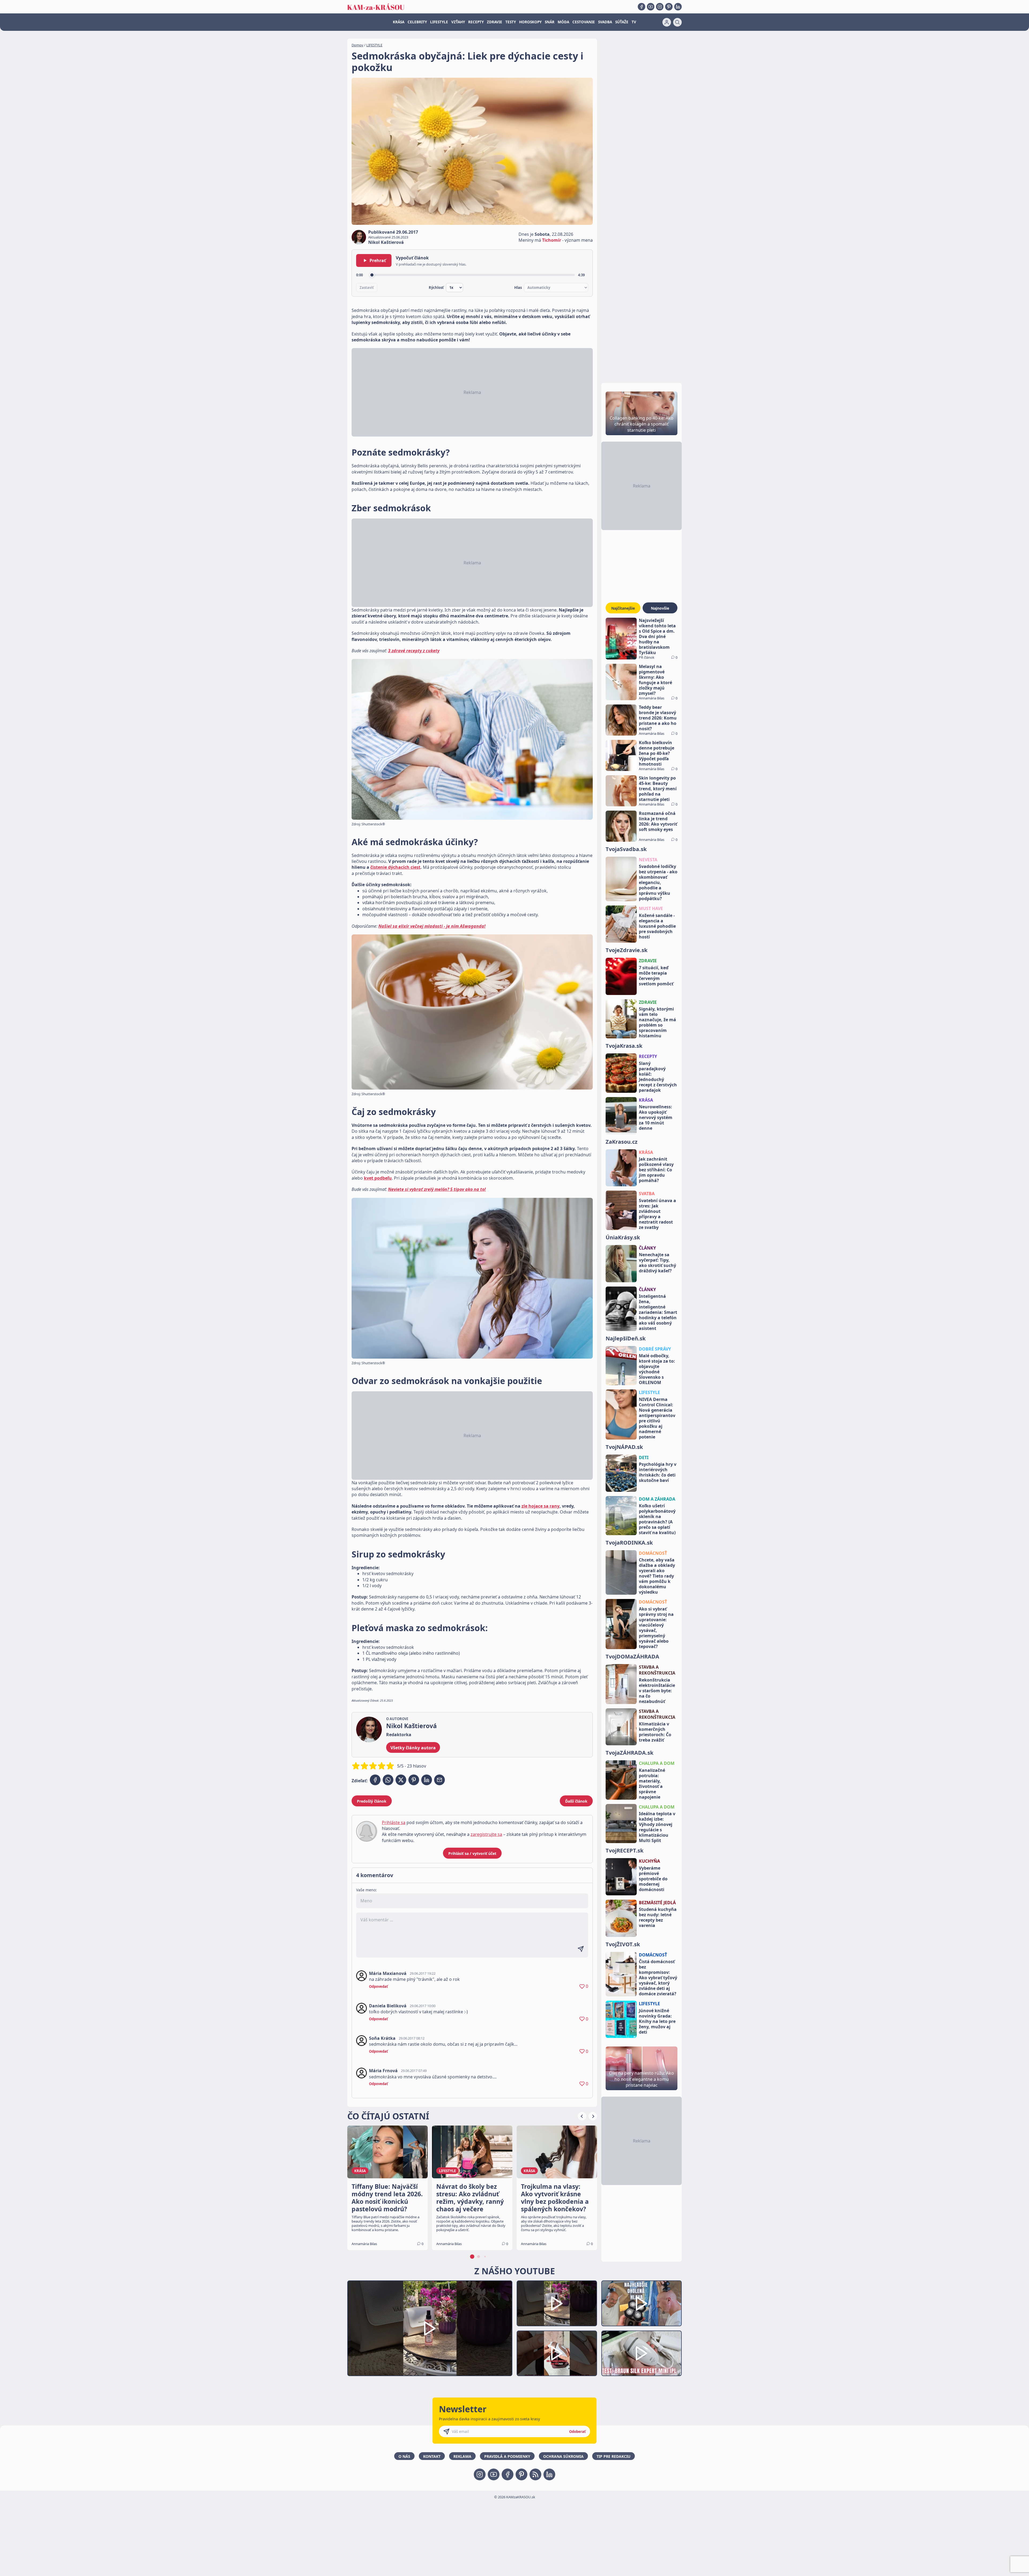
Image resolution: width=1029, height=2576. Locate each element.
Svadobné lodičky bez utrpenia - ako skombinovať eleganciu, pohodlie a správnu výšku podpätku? (658, 882)
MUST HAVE (651, 908)
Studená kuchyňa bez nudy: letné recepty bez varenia (658, 1917)
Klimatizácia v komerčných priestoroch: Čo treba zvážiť (655, 1732)
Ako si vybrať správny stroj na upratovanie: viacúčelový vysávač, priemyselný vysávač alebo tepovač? (656, 1628)
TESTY (511, 22)
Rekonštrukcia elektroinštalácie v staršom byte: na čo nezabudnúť (657, 1691)
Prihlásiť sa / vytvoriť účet (472, 1853)
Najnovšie (660, 608)
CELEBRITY (417, 22)
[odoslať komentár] (581, 1949)
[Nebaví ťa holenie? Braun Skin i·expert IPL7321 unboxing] (557, 2353)
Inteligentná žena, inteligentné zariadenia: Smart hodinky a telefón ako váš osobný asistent (658, 1312)
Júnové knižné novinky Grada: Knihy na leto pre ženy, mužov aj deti (657, 2021)
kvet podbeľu (378, 1178)
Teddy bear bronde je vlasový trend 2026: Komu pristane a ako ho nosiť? (658, 718)
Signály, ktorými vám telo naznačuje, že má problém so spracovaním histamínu (657, 1022)
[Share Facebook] (375, 1780)
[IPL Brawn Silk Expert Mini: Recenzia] (642, 2353)
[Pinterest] (669, 7)
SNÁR (550, 22)
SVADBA (605, 22)
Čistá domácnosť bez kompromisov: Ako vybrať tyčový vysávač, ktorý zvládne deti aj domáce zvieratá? (658, 1978)
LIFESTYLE (439, 22)
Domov (357, 45)
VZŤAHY (458, 22)
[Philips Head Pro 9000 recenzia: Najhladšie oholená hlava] (642, 2303)
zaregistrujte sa (486, 1834)
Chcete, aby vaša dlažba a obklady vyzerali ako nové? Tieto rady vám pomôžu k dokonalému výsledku (657, 1576)
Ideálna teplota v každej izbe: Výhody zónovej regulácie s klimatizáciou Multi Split (657, 1827)
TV (634, 22)
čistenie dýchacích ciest (395, 867)
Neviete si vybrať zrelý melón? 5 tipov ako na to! (437, 1189)
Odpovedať (379, 1986)
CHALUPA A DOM (657, 1763)
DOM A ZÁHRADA (657, 1499)
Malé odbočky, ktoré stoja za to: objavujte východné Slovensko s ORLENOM (657, 1369)
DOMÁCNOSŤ (653, 1553)
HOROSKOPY (530, 22)
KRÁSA (399, 22)
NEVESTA (648, 860)
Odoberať (577, 2432)
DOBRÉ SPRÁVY (655, 1349)
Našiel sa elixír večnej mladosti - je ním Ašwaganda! (432, 926)
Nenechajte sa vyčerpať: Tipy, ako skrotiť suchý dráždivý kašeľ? (657, 1263)
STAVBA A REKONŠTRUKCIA (657, 1670)
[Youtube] (651, 7)
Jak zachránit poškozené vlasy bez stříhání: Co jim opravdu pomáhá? (656, 1170)
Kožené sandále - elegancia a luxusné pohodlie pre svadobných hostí (657, 926)
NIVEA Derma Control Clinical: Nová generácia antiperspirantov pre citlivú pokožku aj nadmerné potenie (657, 1418)
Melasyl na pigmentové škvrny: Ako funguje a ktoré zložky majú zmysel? (655, 680)
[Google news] (535, 2474)
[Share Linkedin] (427, 1780)
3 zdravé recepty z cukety (414, 651)
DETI (644, 1457)
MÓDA (563, 22)
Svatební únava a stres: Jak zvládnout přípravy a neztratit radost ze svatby (657, 1214)
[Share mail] (439, 1780)
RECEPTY (476, 22)
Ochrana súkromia (563, 2456)
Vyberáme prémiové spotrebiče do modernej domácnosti (653, 1879)
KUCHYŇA (649, 1861)
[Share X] (401, 1780)
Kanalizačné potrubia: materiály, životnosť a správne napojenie (652, 1784)
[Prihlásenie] (667, 22)
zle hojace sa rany (540, 1506)
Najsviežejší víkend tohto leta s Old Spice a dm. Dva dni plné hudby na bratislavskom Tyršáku (657, 636)
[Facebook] (642, 7)
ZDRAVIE (495, 22)
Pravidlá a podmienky (507, 2456)
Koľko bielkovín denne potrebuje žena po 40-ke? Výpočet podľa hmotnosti (657, 753)
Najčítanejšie (623, 608)
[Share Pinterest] (414, 1780)
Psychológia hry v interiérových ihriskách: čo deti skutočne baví (658, 1472)
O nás (404, 2456)
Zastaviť (367, 288)
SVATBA (647, 1194)
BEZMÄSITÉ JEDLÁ (657, 1903)
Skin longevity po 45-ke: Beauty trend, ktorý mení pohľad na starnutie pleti (658, 789)
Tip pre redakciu (614, 2456)
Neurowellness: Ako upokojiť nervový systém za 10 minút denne (656, 1117)
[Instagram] (660, 7)
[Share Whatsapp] (388, 1780)
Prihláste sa (394, 1822)
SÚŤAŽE (622, 22)
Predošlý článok (372, 1801)
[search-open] (677, 22)
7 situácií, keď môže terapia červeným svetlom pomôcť (656, 976)
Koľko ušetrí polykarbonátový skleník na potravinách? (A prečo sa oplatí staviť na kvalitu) (657, 1519)
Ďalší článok (576, 1801)
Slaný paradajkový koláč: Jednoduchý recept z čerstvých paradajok (658, 1077)
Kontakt (432, 2456)
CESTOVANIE (584, 22)
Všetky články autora (413, 1748)
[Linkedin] (678, 7)
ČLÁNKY (647, 1248)
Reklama (462, 2456)
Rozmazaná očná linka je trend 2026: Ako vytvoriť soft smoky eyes (658, 821)
